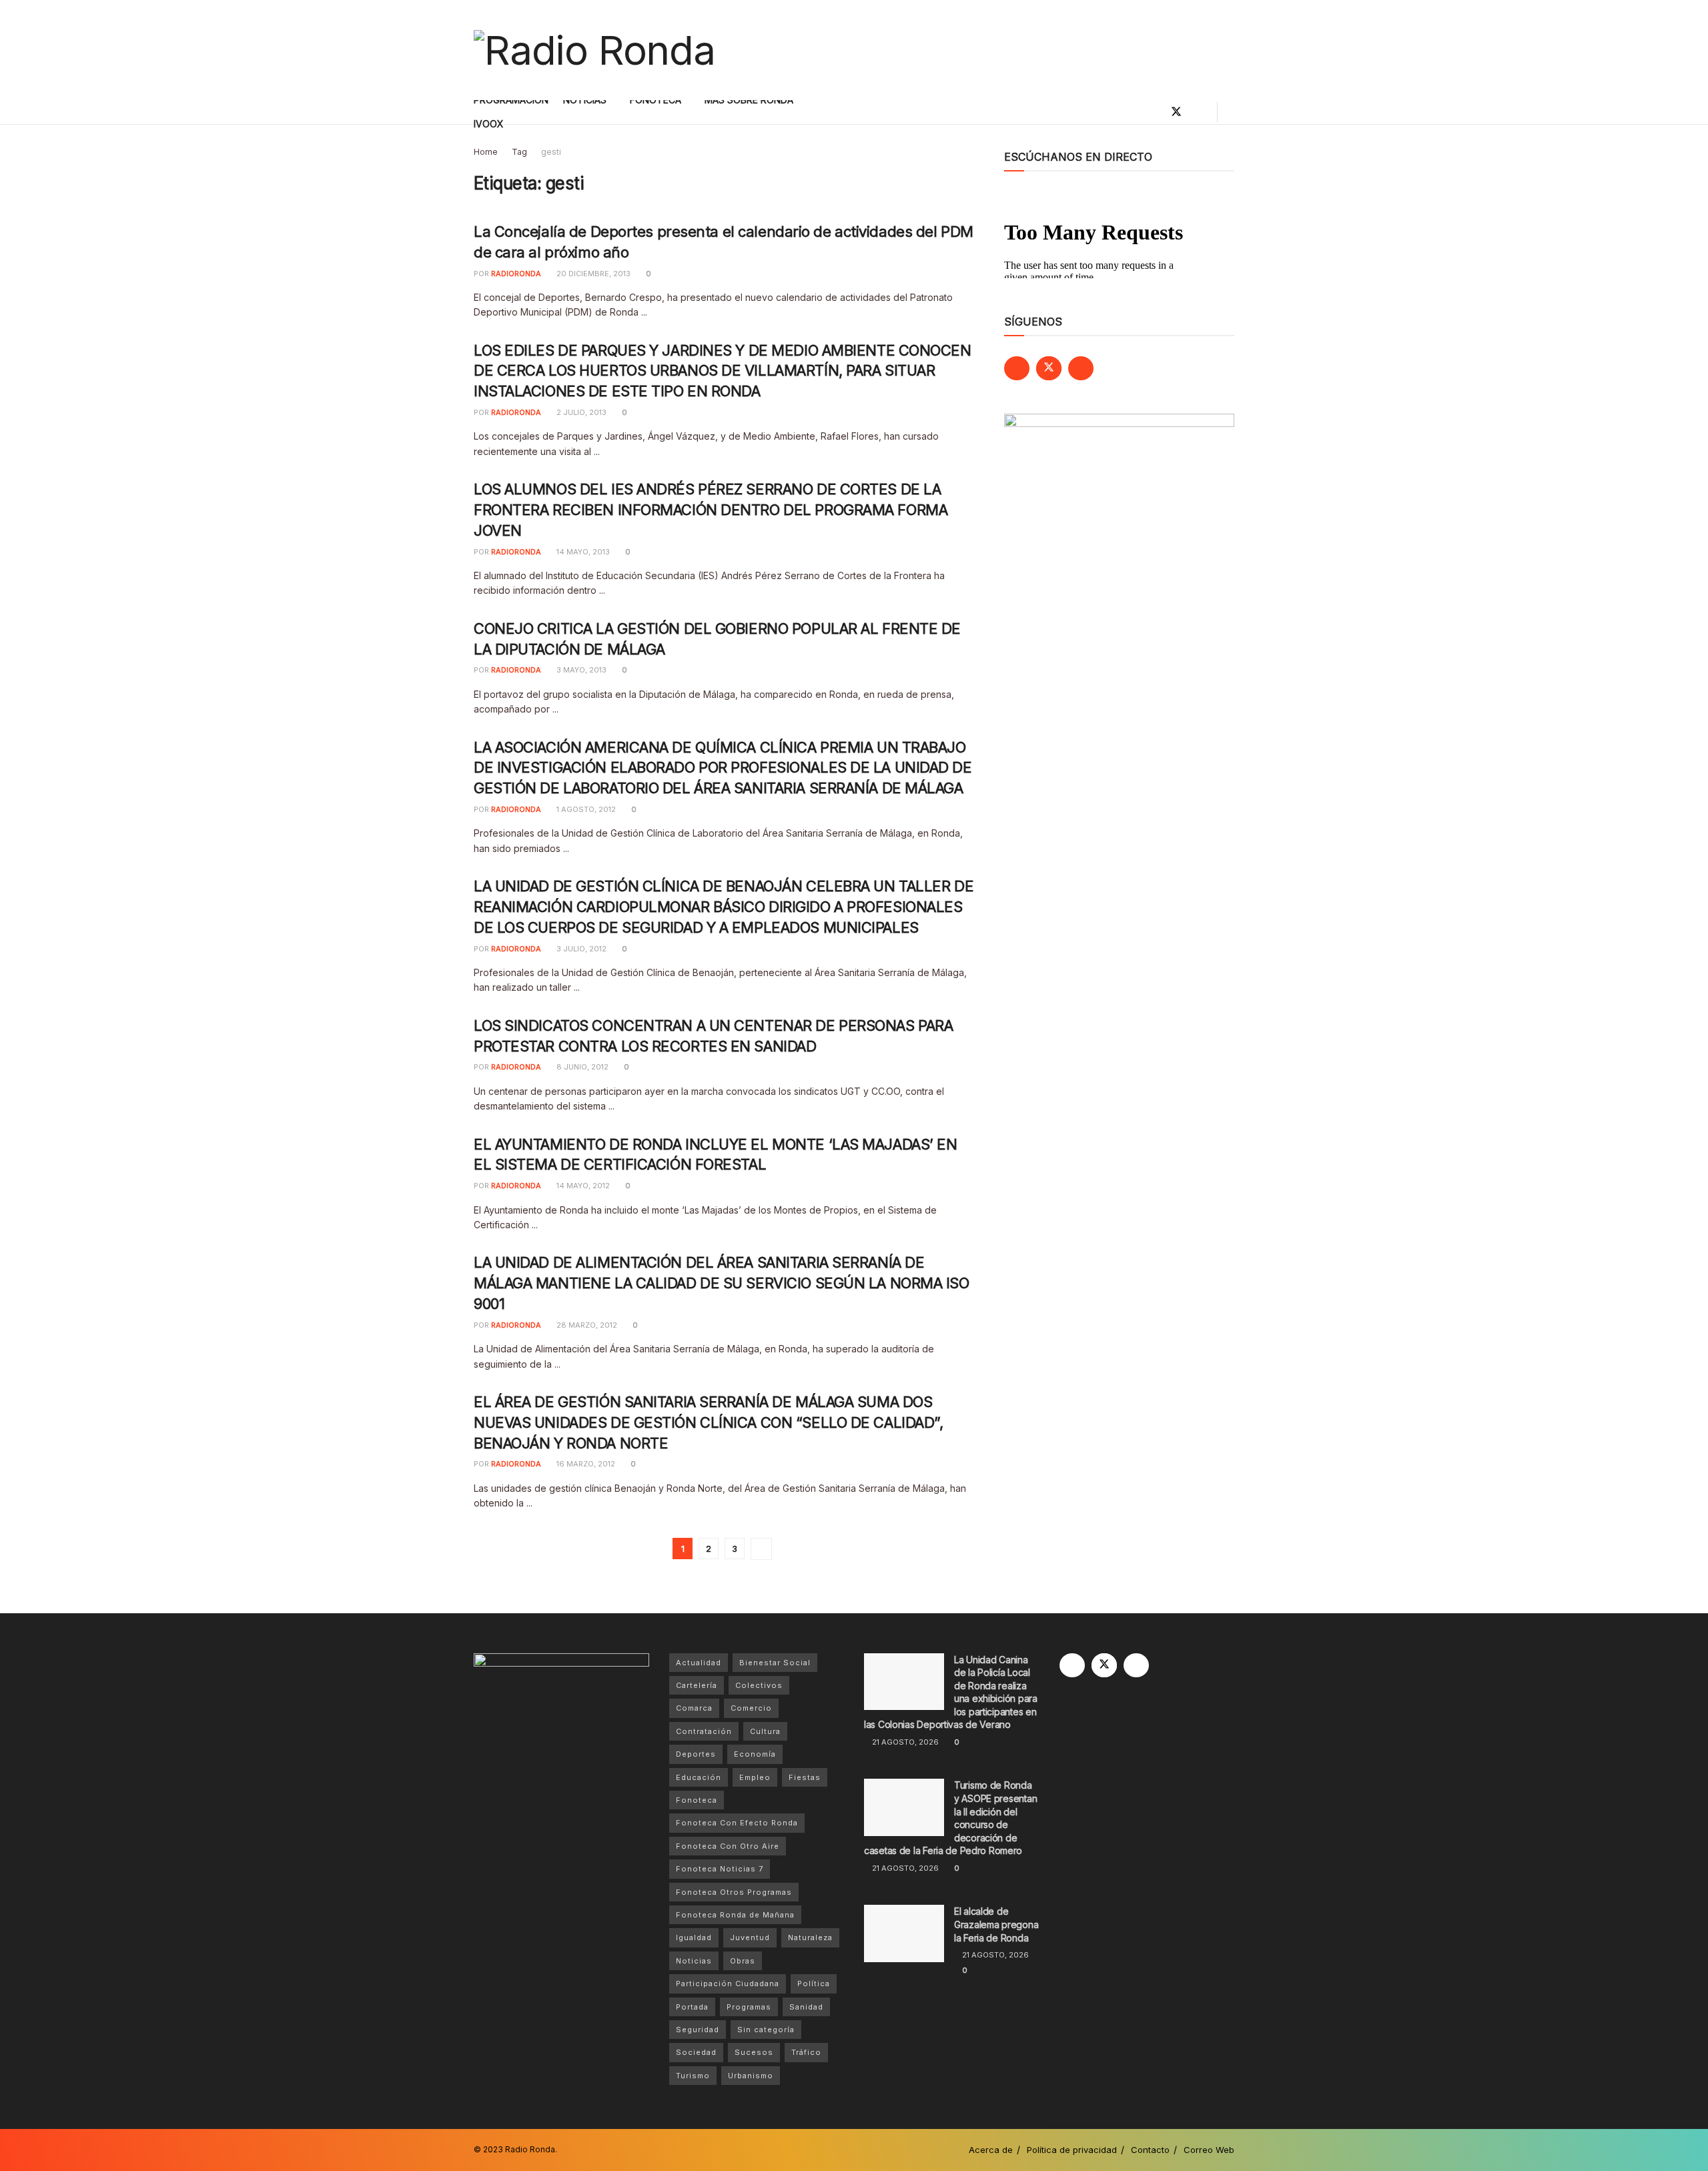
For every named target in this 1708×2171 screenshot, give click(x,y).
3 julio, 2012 (580, 949)
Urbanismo (751, 2076)
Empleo (755, 1777)
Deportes (696, 1754)
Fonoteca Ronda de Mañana (735, 1915)
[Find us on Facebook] (1154, 112)
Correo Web (1209, 2150)
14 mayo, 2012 (582, 1186)
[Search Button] (1229, 112)
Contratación (704, 1731)
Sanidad (806, 2007)
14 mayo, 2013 (582, 552)
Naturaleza (810, 1937)
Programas (749, 2007)
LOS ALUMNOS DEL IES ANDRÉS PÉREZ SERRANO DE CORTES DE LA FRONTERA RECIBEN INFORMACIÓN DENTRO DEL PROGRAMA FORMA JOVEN (711, 510)
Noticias (694, 1961)
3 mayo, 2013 (580, 670)
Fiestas (805, 1777)
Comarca (694, 1708)
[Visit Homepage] (594, 50)
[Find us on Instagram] (1199, 112)
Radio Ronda (530, 2149)
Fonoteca (697, 1800)
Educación (699, 1777)
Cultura (765, 1731)
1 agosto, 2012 (585, 809)
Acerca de (991, 2150)
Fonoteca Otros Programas (734, 1892)
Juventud (750, 1937)
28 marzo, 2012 (586, 1325)
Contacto (1150, 2150)
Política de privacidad (1072, 2150)
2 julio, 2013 (580, 412)
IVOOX (489, 124)
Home (486, 152)
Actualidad (699, 1663)
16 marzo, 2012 (585, 1464)
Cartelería (697, 1685)
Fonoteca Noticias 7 (720, 1869)
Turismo (693, 2076)
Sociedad (696, 2052)
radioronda (516, 274)
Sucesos (754, 2052)
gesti (551, 152)
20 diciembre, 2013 (592, 274)
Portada (692, 2007)
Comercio (751, 1708)
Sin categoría (766, 2030)
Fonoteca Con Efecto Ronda (737, 1823)
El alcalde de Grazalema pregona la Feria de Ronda (996, 1924)
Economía (755, 1754)
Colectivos (759, 1685)
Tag (519, 152)
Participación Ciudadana (728, 1984)
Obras (743, 1961)
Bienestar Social (775, 1663)
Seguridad (698, 2030)
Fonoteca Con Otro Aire (728, 1846)
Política (814, 1984)
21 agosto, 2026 (904, 1742)
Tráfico (806, 2052)
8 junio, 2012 (581, 1067)
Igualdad (694, 1937)
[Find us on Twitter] (1176, 112)
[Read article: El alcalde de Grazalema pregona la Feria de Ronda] (904, 1933)
